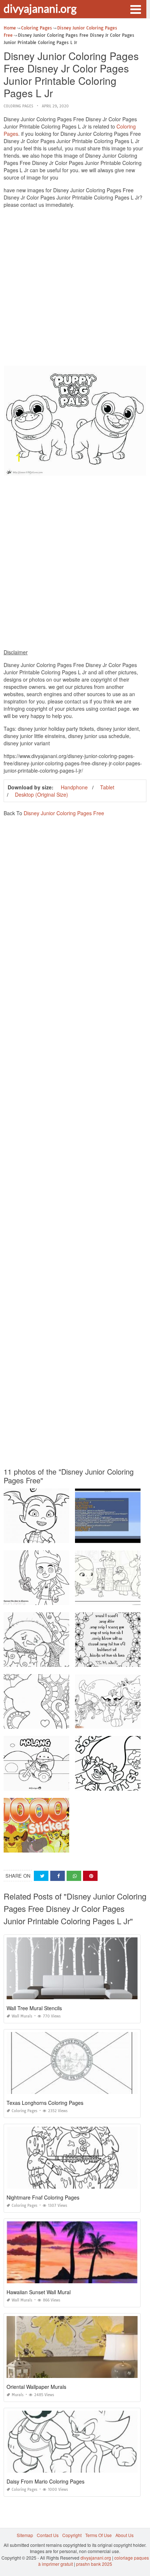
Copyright (72, 2535)
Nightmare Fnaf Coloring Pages (43, 2197)
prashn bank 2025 (94, 2564)
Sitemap (25, 2535)
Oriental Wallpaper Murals (36, 2387)
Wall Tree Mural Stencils (34, 2008)
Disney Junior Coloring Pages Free (64, 813)
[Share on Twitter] (41, 1876)
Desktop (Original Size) (42, 794)
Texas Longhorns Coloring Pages (45, 2103)
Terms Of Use (98, 2535)
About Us (125, 2535)
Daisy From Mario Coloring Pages (46, 2481)
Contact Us (48, 2535)
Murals (18, 2395)
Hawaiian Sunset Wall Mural (39, 2292)
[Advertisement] (75, 289)
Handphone (74, 787)
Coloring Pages (18, 106)
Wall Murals (22, 2016)
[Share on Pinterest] (90, 1876)
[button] (135, 9)
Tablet (107, 787)
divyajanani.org (40, 8)
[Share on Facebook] (58, 1876)
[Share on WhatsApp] (74, 1876)
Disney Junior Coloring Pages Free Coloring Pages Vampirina (67, 1536)
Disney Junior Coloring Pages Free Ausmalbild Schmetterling (66, 1722)
